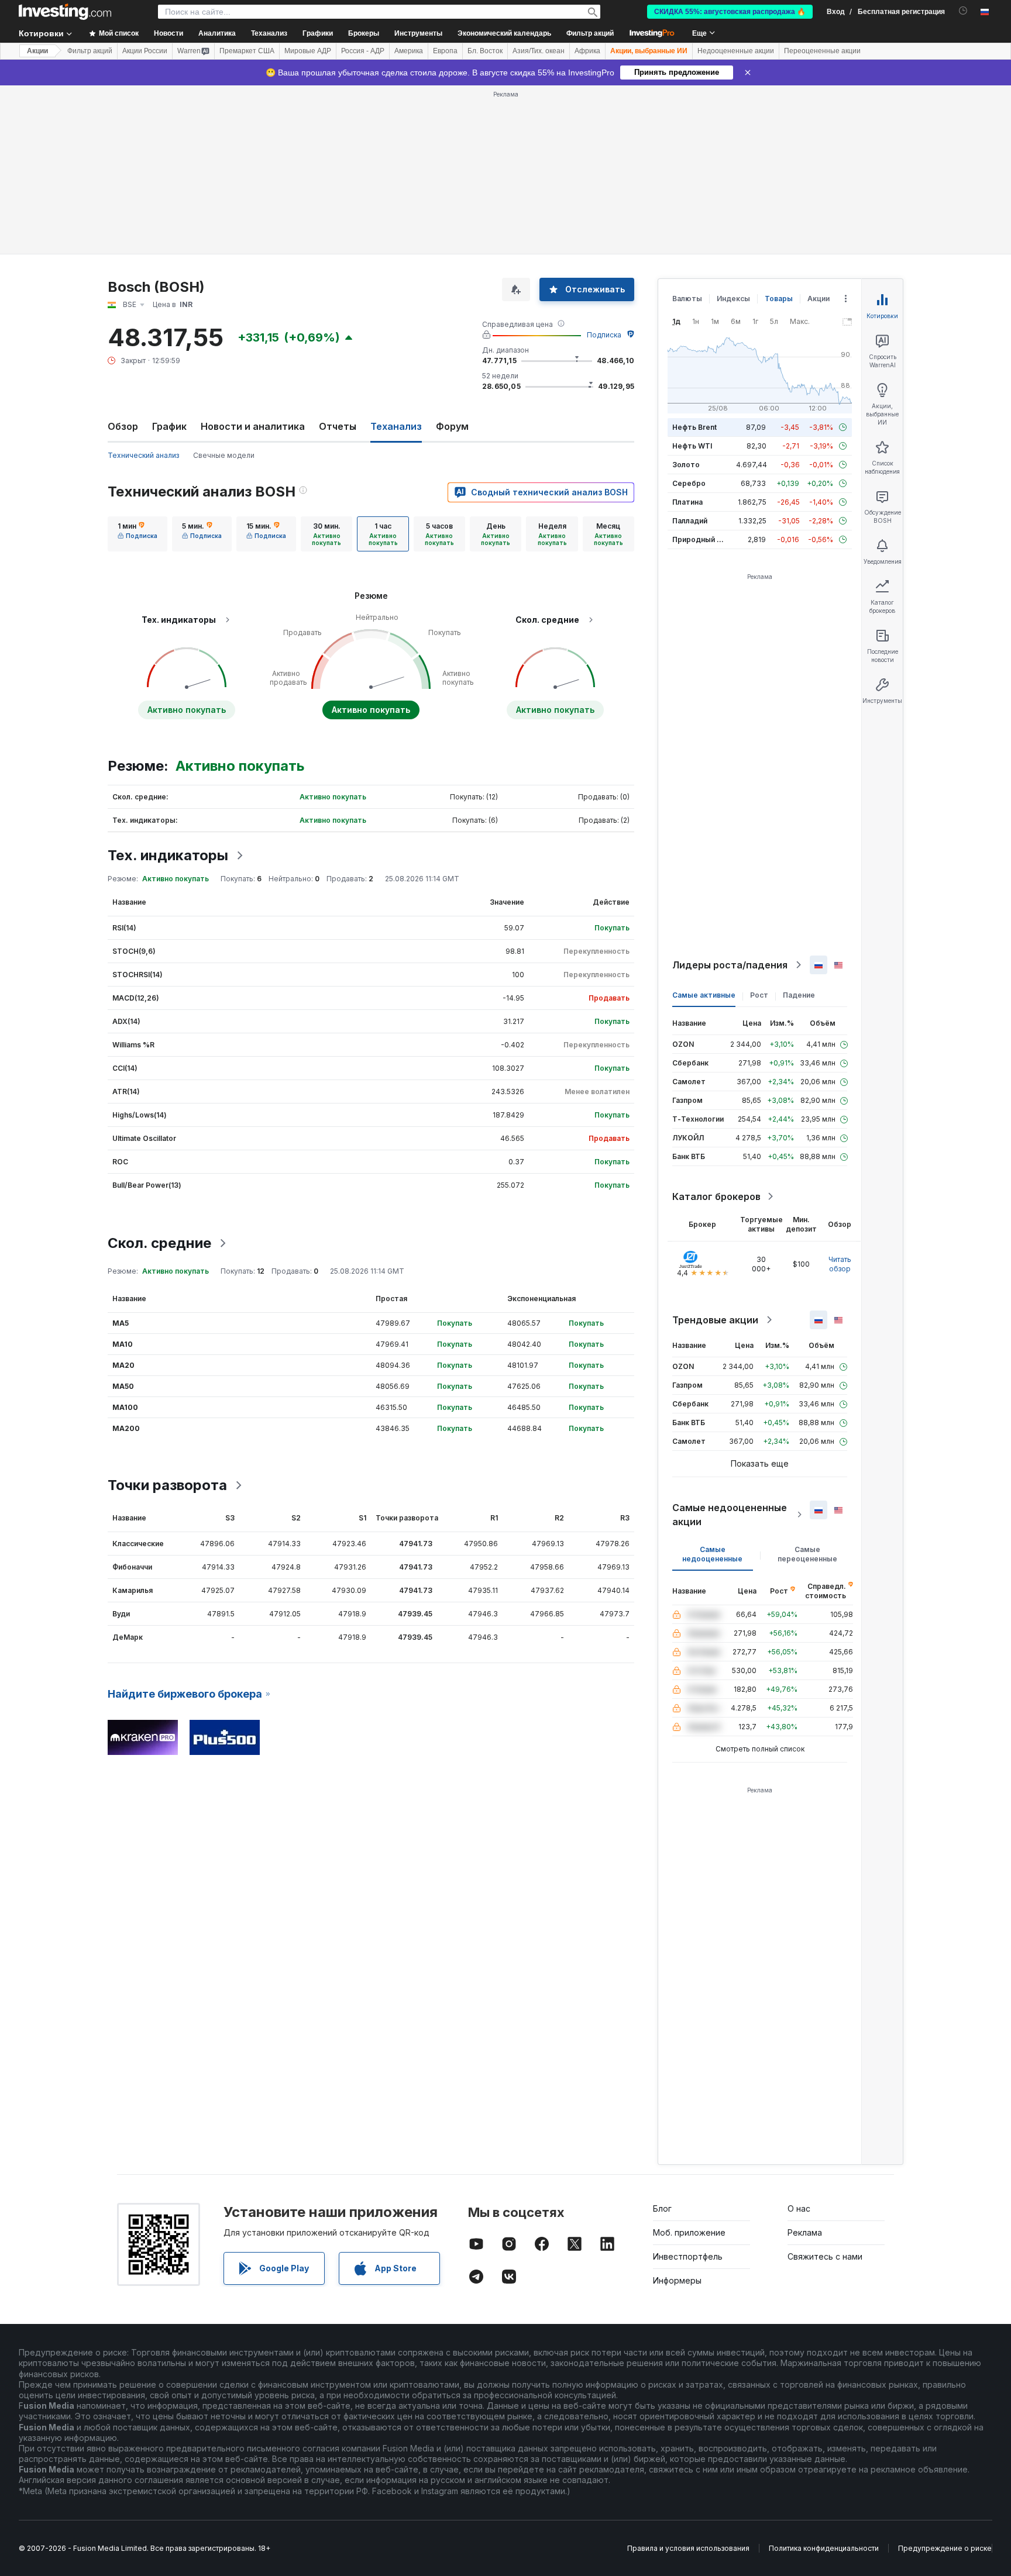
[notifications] (963, 11)
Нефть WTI (692, 446)
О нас (799, 2208)
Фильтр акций (590, 33)
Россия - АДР (363, 51)
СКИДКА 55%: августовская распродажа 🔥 (730, 12)
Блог (662, 2208)
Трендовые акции (715, 1320)
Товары (779, 299)
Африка (587, 51)
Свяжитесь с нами (825, 2256)
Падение (799, 995)
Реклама (805, 2232)
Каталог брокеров (716, 1196)
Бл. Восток (485, 51)
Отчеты (338, 426)
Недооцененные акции (736, 51)
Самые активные (704, 995)
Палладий (690, 521)
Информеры (677, 2280)
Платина (687, 502)
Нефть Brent (694, 427)
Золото (686, 465)
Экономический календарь (504, 33)
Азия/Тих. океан (539, 51)
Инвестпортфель (688, 2256)
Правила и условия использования (688, 2548)
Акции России (145, 51)
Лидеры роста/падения (730, 965)
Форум (452, 426)
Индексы (733, 299)
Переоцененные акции (822, 51)
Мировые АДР (308, 51)
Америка (409, 51)
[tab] (137, 534)
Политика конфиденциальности (824, 2548)
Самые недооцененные (712, 1554)
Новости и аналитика (253, 426)
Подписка (604, 335)
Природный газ (700, 539)
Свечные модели (224, 455)
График (169, 426)
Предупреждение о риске (945, 2548)
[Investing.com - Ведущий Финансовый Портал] (65, 12)
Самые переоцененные (807, 1554)
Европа (445, 51)
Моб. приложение (689, 2232)
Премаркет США (247, 51)
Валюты (687, 299)
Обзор (123, 426)
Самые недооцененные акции (730, 1515)
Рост (759, 995)
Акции (37, 51)
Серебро (689, 483)
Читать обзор (840, 1264)
